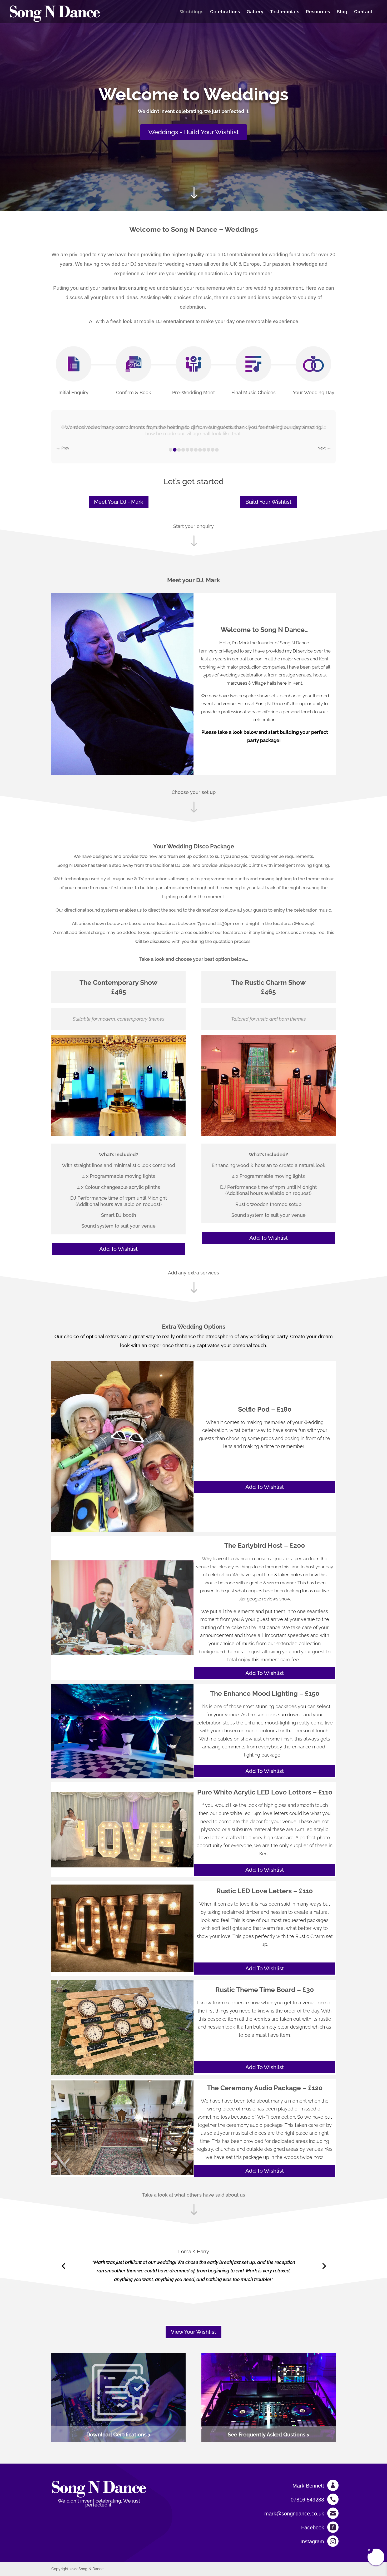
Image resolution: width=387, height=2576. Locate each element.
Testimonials (285, 12)
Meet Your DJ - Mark (119, 502)
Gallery (255, 12)
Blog (342, 12)
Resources (318, 12)
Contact (363, 12)
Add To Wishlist (118, 1249)
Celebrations (225, 12)
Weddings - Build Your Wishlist (193, 132)
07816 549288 (307, 2500)
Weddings (192, 12)
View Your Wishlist (193, 2332)
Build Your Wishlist (268, 502)
